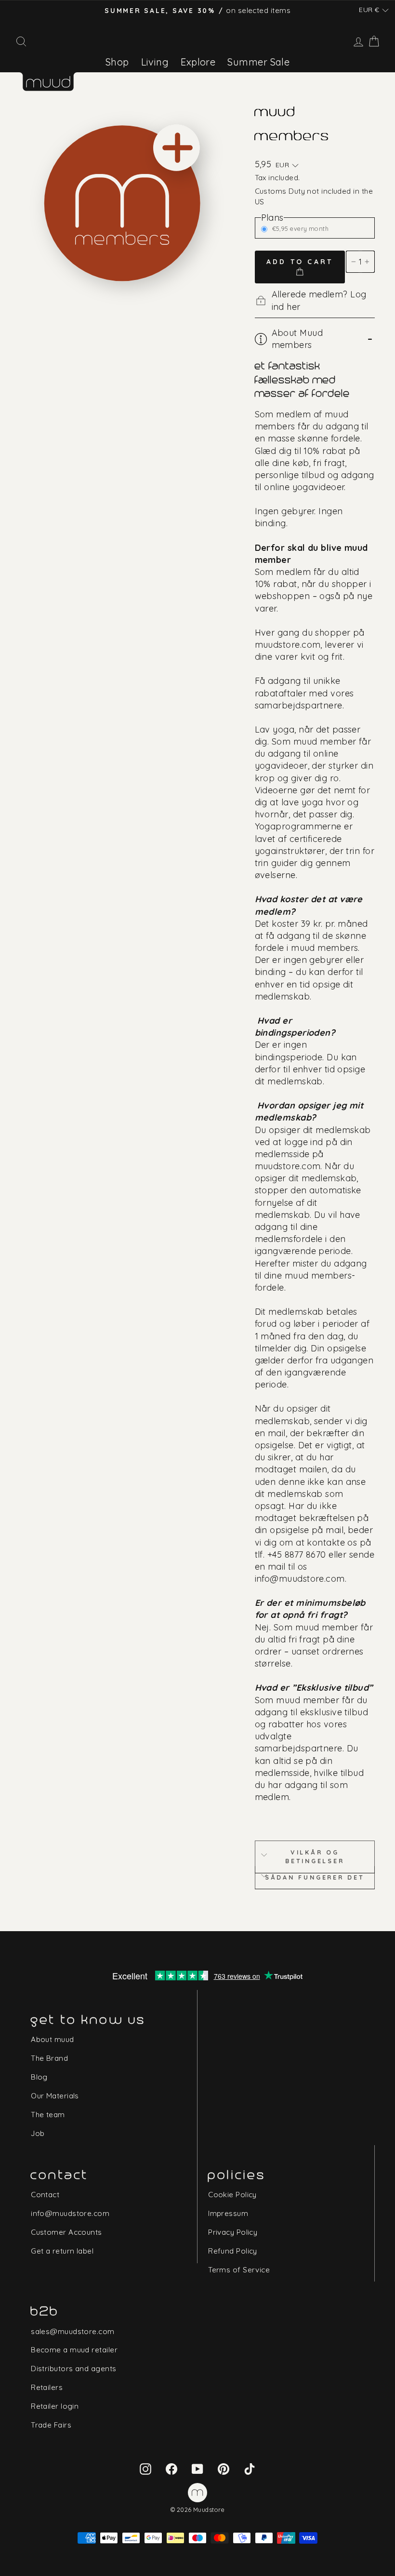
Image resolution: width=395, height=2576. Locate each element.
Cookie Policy (232, 2195)
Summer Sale (258, 62)
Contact (45, 2195)
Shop (117, 62)
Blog (39, 2077)
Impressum (228, 2213)
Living (155, 62)
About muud (53, 2039)
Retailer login (55, 2406)
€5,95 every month (301, 228)
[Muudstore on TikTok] (250, 2468)
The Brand (49, 2058)
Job (38, 2133)
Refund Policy (233, 2251)
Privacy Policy (233, 2232)
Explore (198, 62)
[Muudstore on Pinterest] (224, 2468)
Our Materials (55, 2096)
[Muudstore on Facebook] (171, 2468)
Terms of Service (239, 2270)
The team (48, 2115)
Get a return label (62, 2251)
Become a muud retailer (74, 2350)
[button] (374, 10)
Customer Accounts (66, 2232)
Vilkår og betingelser (315, 1856)
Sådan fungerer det (315, 1877)
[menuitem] (117, 62)
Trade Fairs (51, 2425)
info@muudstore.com (70, 2213)
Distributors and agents (73, 2369)
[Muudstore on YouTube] (197, 2468)
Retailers (47, 2387)
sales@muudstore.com (73, 2331)
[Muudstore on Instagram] (145, 2468)
